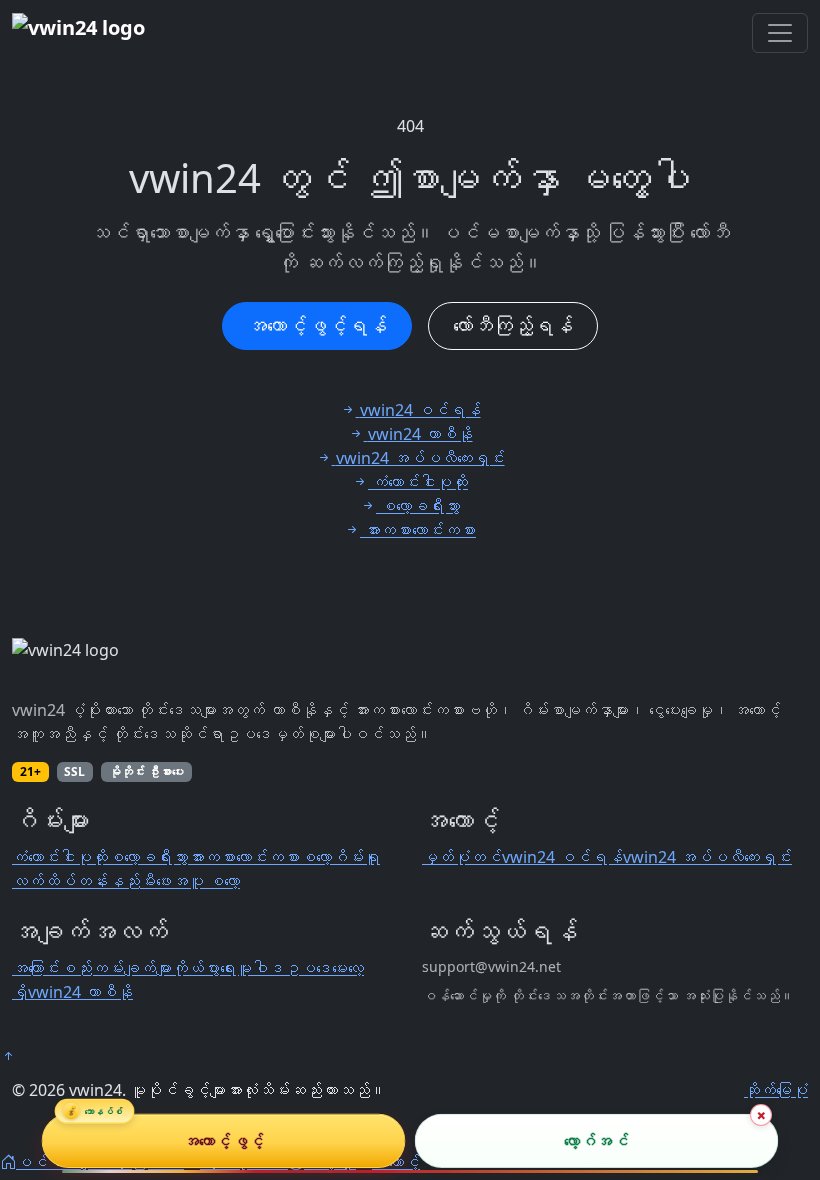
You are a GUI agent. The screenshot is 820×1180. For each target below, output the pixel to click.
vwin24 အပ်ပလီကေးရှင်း (707, 857)
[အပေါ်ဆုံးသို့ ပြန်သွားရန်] (8, 1056)
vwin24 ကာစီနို (80, 992)
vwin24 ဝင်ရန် (562, 857)
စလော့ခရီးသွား (148, 857)
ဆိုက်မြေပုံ (776, 1090)
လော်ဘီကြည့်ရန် (513, 325)
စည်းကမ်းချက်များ (116, 968)
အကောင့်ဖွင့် (223, 1141)
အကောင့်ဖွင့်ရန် (317, 325)
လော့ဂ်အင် (596, 1141)
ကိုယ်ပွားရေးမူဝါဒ (228, 968)
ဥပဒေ (308, 968)
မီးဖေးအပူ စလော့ (190, 881)
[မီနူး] (780, 33)
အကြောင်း (36, 968)
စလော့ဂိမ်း (332, 857)
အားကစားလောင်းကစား (244, 857)
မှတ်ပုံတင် (462, 857)
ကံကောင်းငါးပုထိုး (60, 857)
